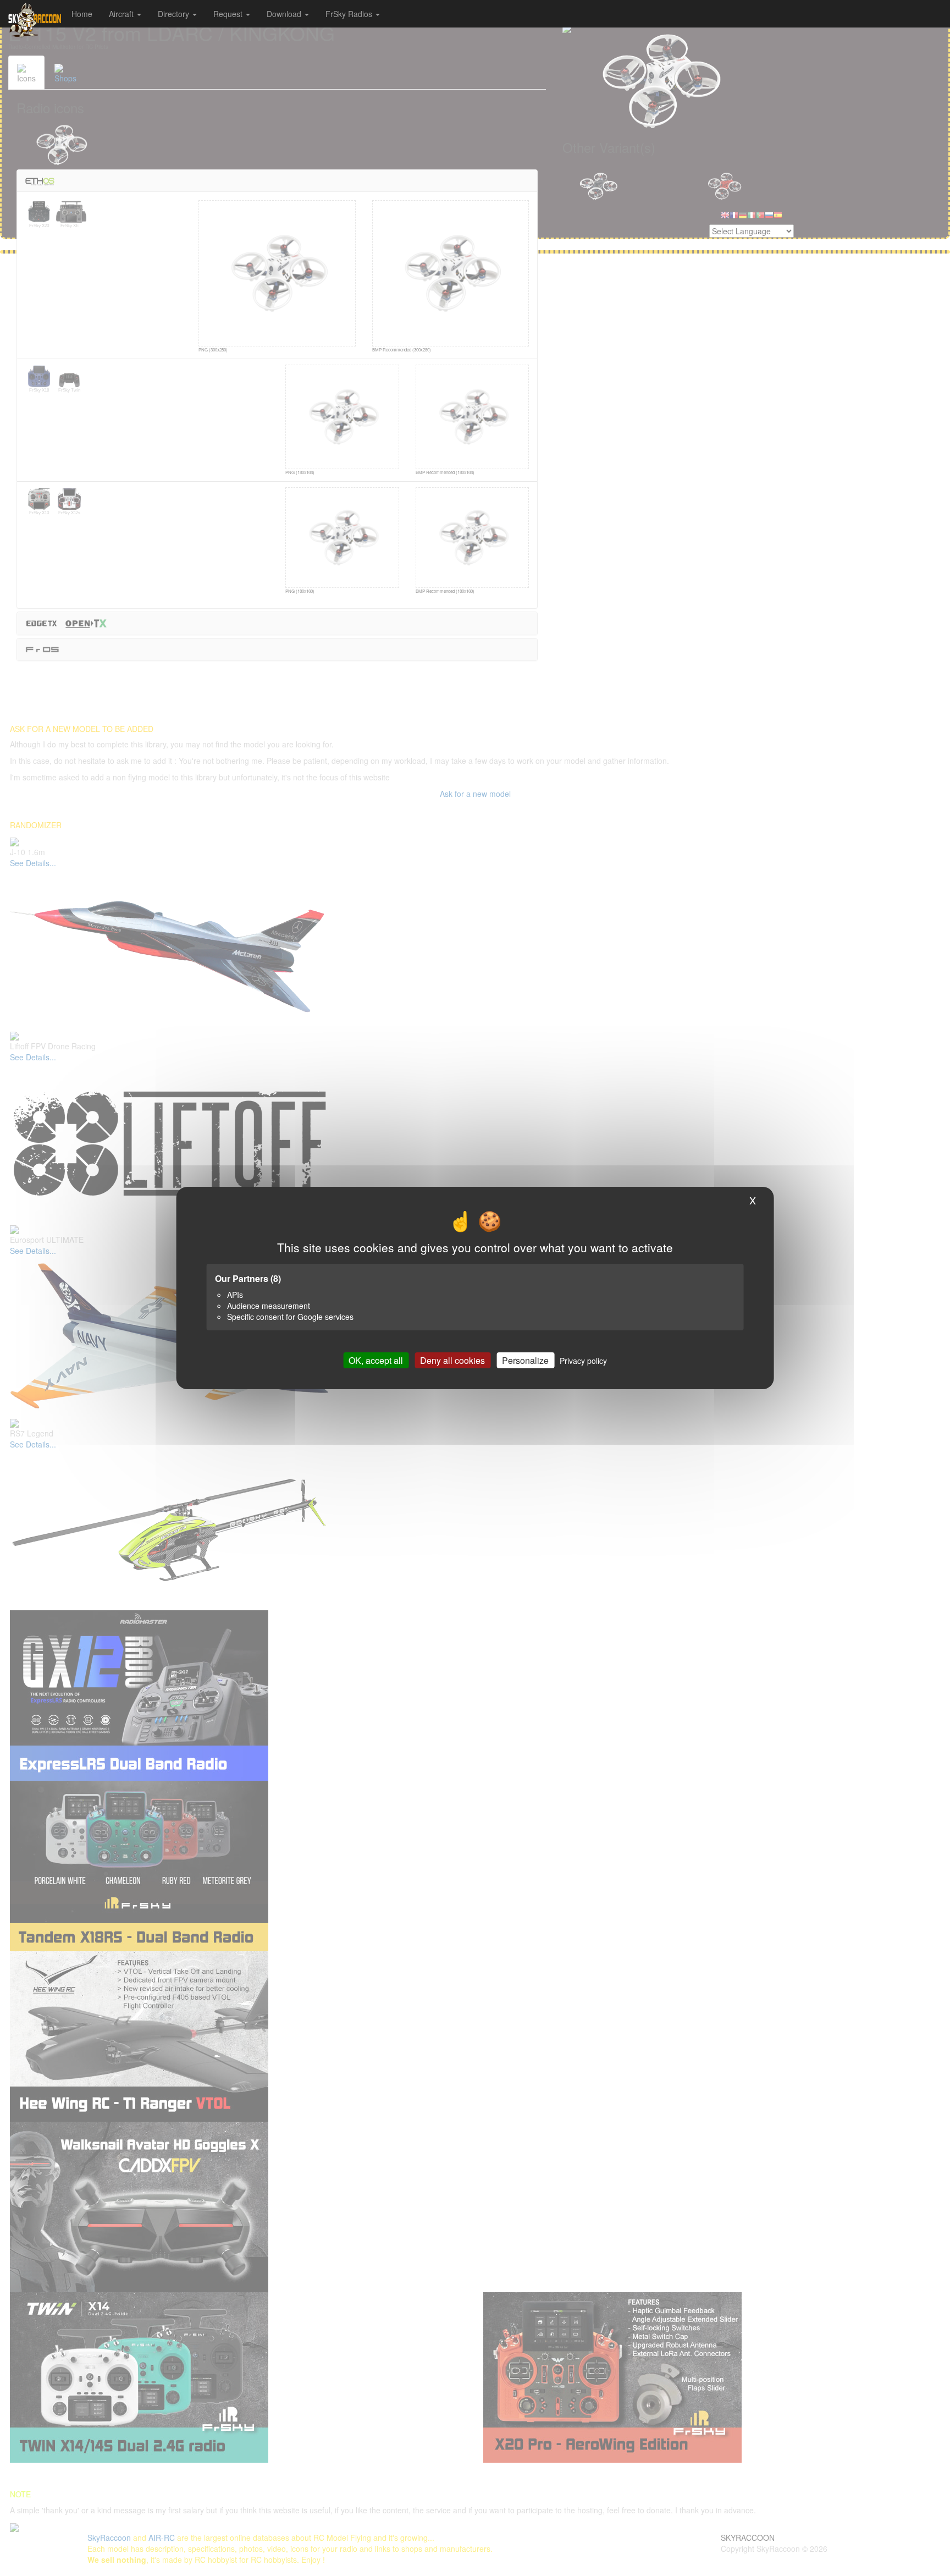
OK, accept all (376, 1360)
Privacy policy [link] (583, 1361)
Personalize (525, 1360)
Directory (175, 14)
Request (229, 14)
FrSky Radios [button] (350, 14)
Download (285, 14)
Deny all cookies (452, 1360)
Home (82, 14)
